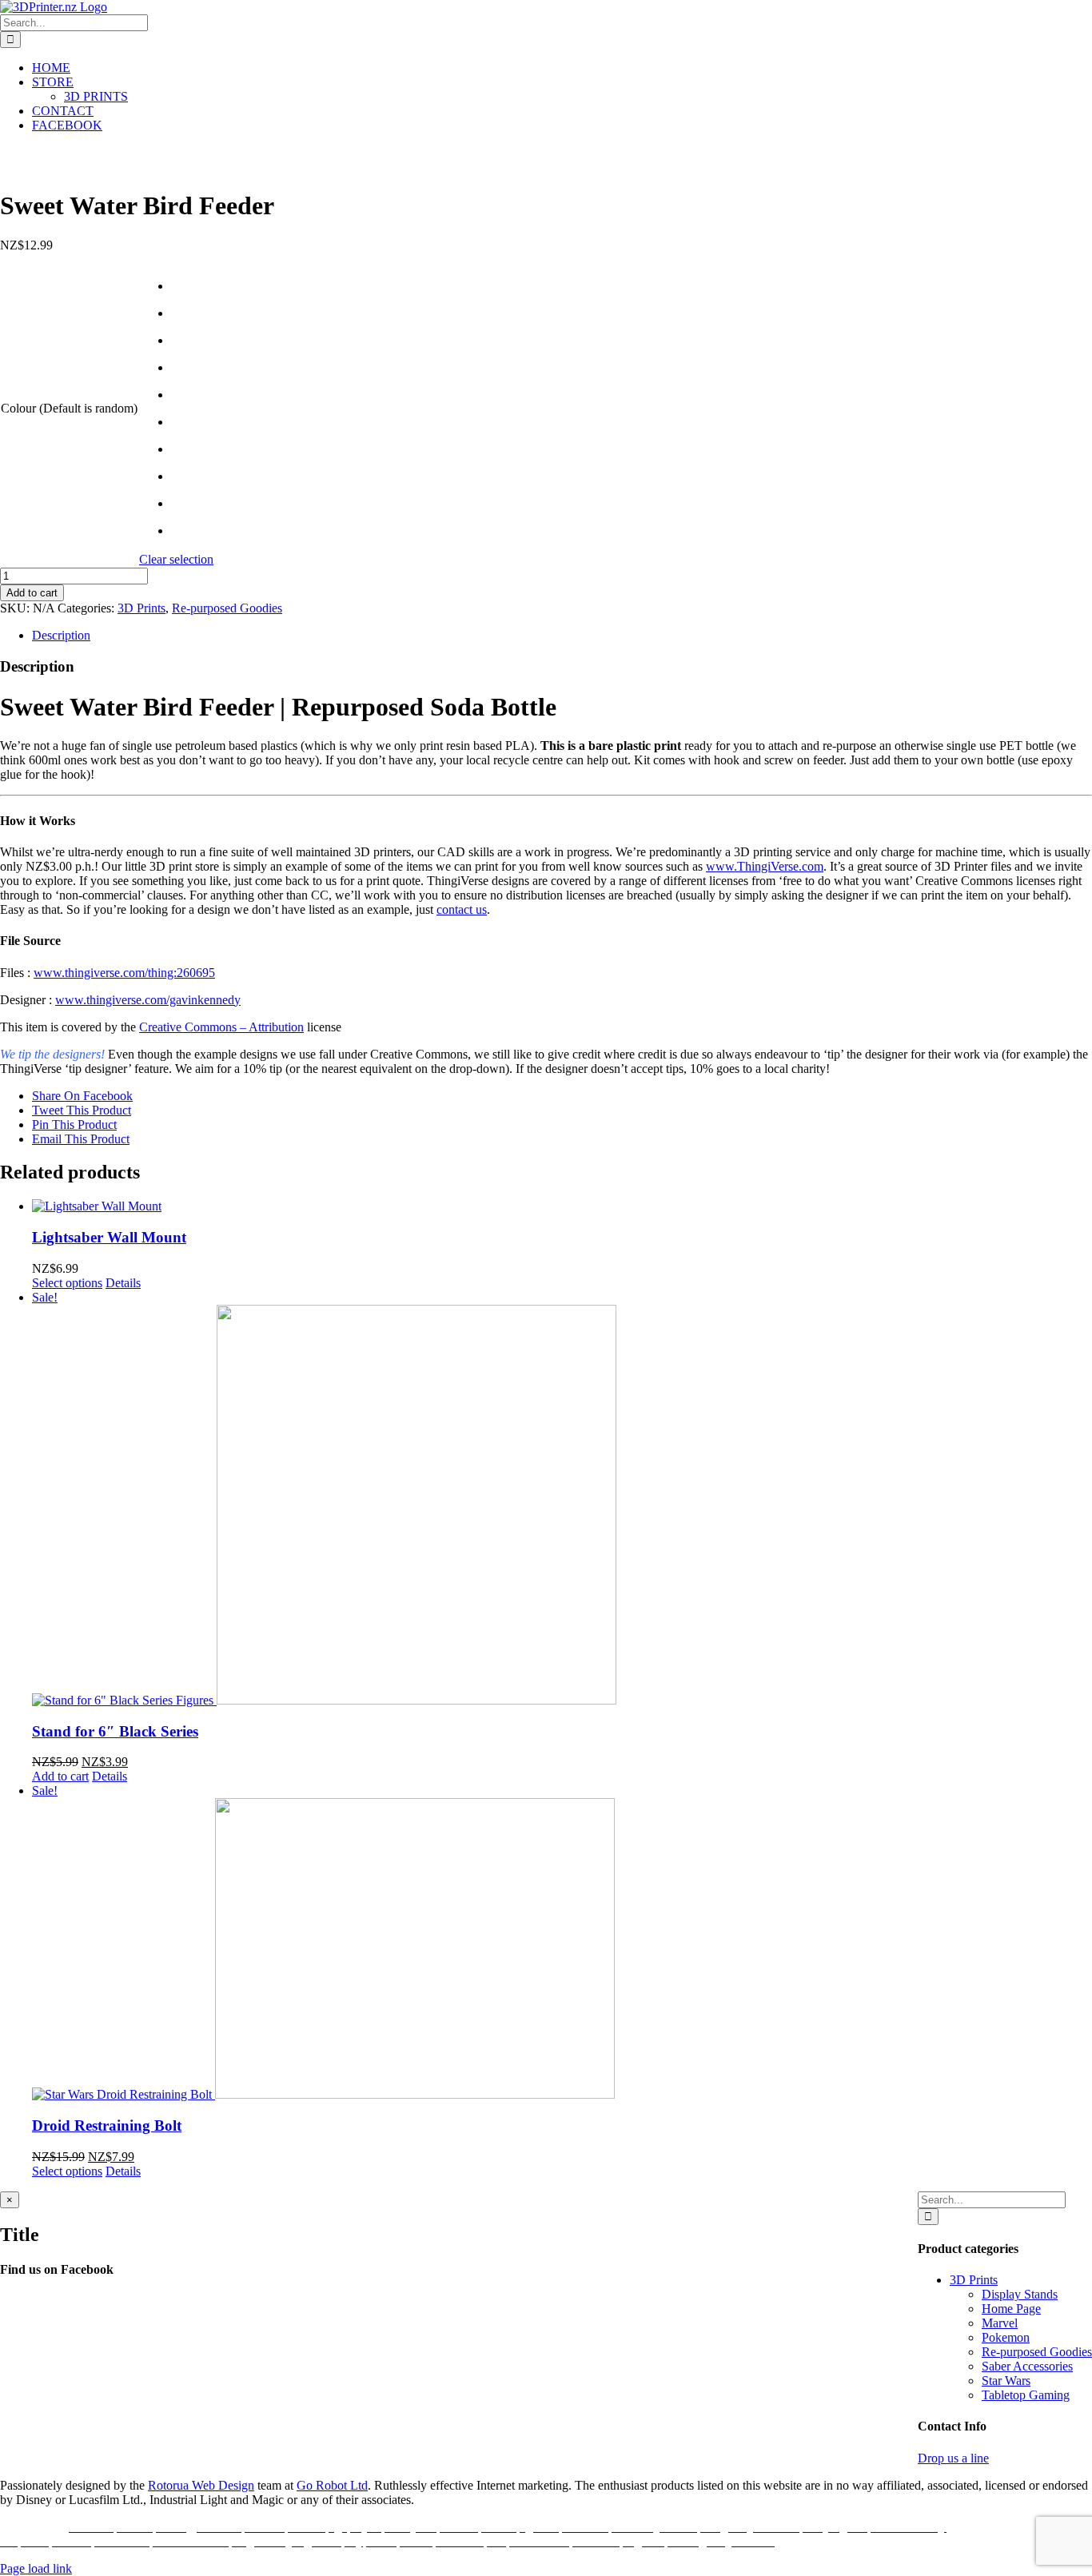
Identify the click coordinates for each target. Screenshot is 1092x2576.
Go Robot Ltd (332, 2485)
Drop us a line (953, 2458)
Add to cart (32, 593)
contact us (462, 909)
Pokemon (1006, 2337)
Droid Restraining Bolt (107, 2125)
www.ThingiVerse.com (765, 866)
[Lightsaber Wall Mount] (562, 1206)
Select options (67, 1283)
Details (123, 1283)
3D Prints (141, 608)
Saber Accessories (1027, 2366)
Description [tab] (61, 635)
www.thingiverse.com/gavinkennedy (148, 1000)
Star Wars (1006, 2381)
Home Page (1011, 2309)
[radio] (192, 286)
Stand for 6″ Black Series (115, 1731)
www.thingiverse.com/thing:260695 (124, 973)
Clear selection (176, 559)
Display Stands (1020, 2294)
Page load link (36, 2568)
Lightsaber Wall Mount (109, 1237)
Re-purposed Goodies (227, 608)
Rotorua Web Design (201, 2485)
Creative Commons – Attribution (221, 1027)
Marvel (1000, 2323)
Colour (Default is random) (69, 408)
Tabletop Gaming (1026, 2395)
